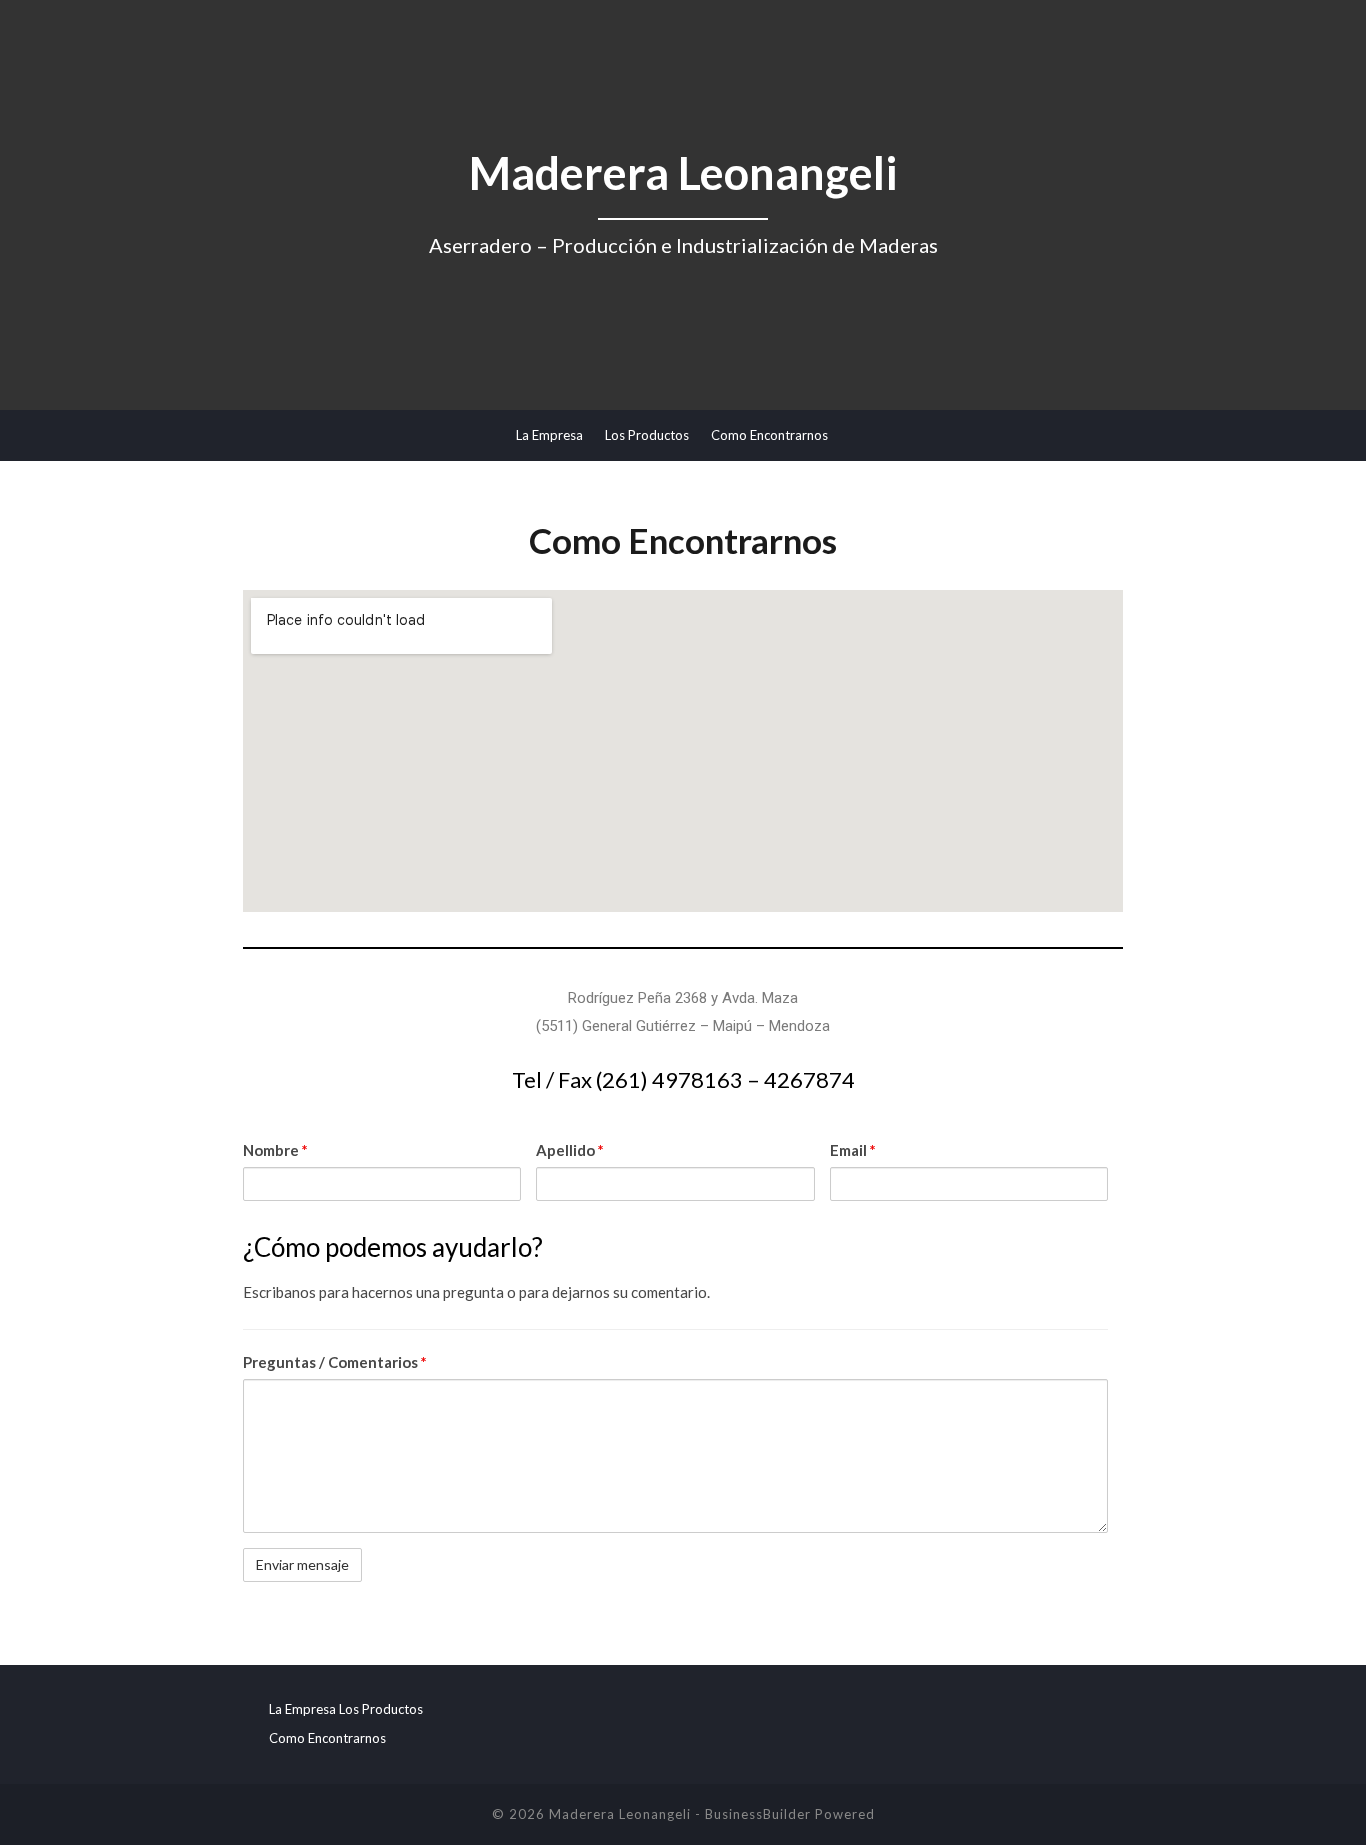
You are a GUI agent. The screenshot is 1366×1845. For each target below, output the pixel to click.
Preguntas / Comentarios (335, 1362)
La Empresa (549, 435)
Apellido (570, 1150)
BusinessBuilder (758, 1814)
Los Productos (647, 435)
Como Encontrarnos (769, 435)
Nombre (275, 1150)
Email (853, 1150)
